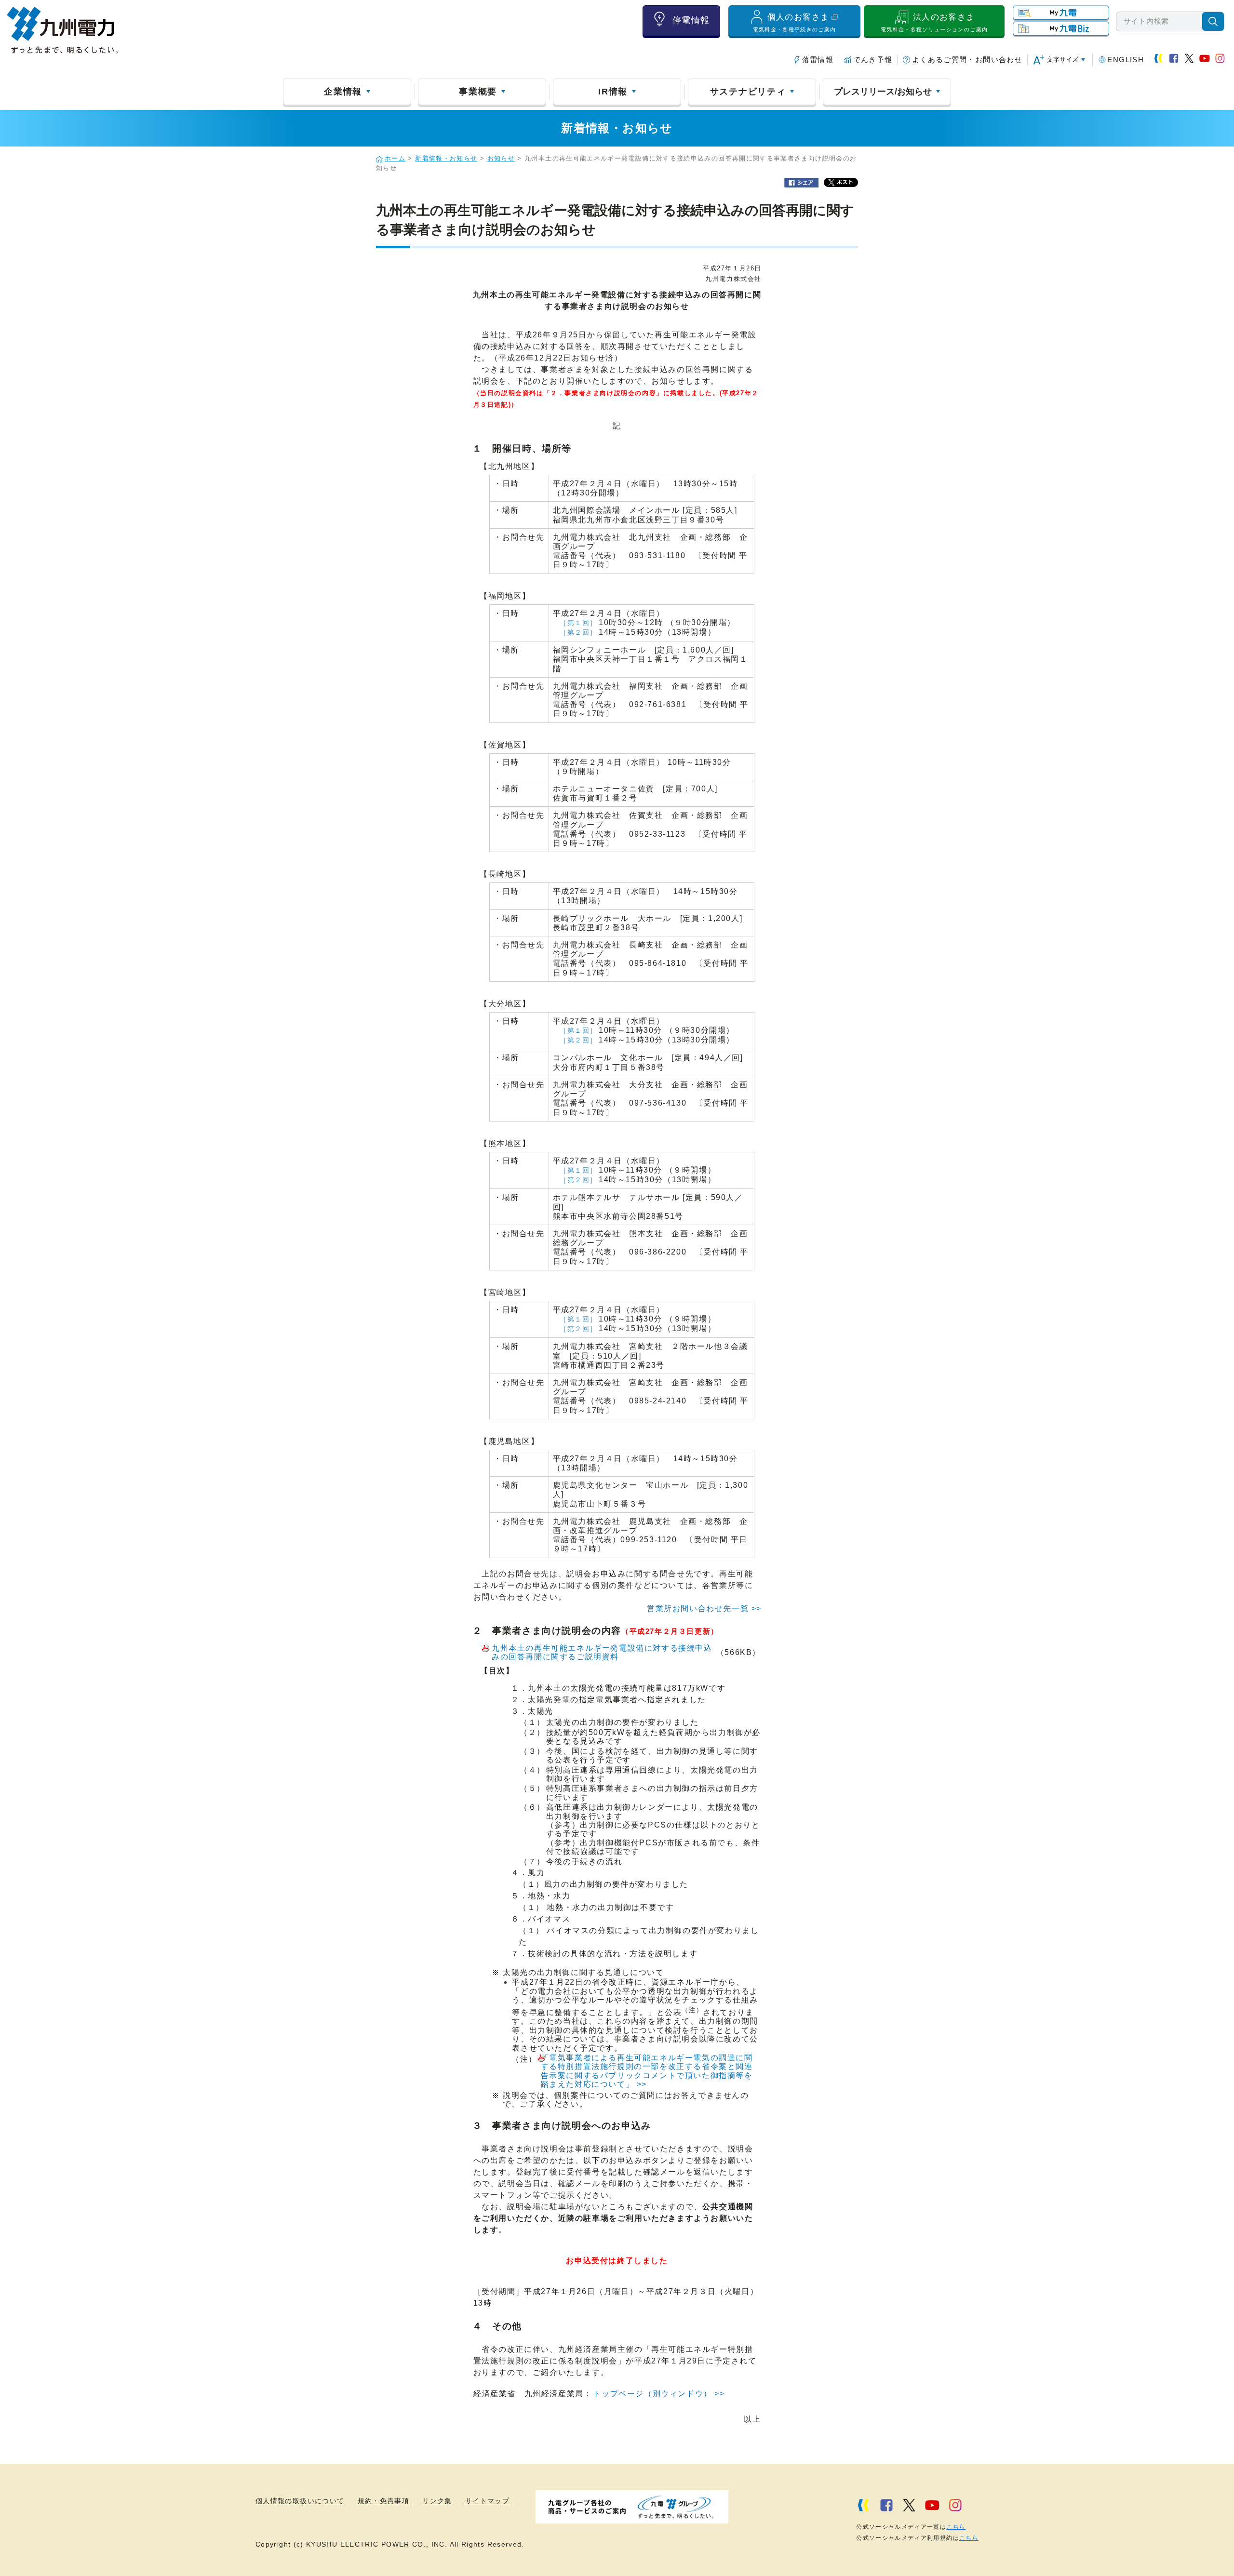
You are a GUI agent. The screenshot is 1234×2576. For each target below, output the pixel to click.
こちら (956, 2527)
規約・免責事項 (384, 2501)
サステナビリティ (748, 92)
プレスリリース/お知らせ (883, 92)
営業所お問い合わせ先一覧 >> (704, 1608)
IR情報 (613, 92)
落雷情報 (818, 60)
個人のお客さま (795, 22)
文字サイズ (1063, 60)
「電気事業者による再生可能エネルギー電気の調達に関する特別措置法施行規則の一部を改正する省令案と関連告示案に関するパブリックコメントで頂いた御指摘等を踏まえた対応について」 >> (647, 2071)
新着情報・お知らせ (446, 159)
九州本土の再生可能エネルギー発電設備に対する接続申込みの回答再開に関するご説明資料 (602, 1652)
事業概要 (478, 92)
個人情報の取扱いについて (300, 2501)
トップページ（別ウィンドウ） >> (659, 2394)
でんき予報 (873, 60)
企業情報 (343, 92)
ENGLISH (1126, 60)
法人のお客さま (934, 22)
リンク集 (437, 2501)
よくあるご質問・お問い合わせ (967, 60)
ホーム (395, 159)
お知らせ (501, 159)
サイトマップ (487, 2501)
